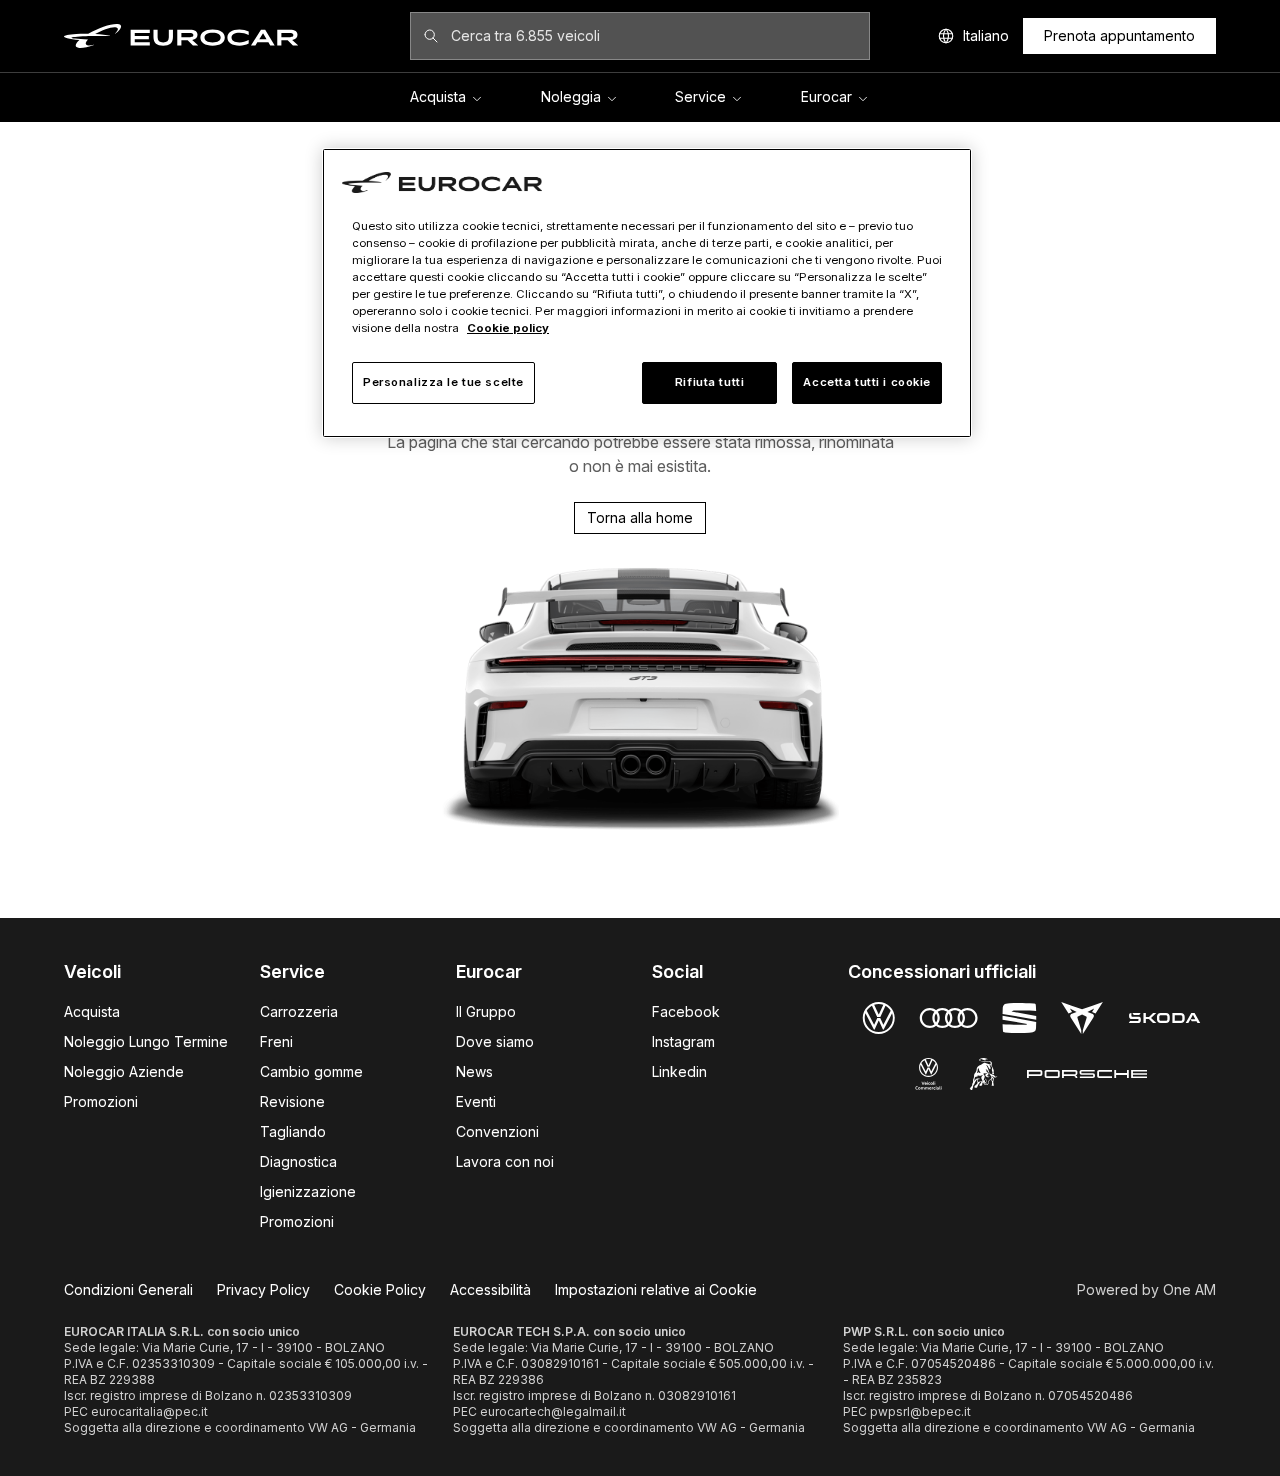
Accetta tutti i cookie (867, 382)
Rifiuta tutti (709, 382)
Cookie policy (508, 328)
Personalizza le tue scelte (443, 382)
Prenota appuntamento (1119, 35)
